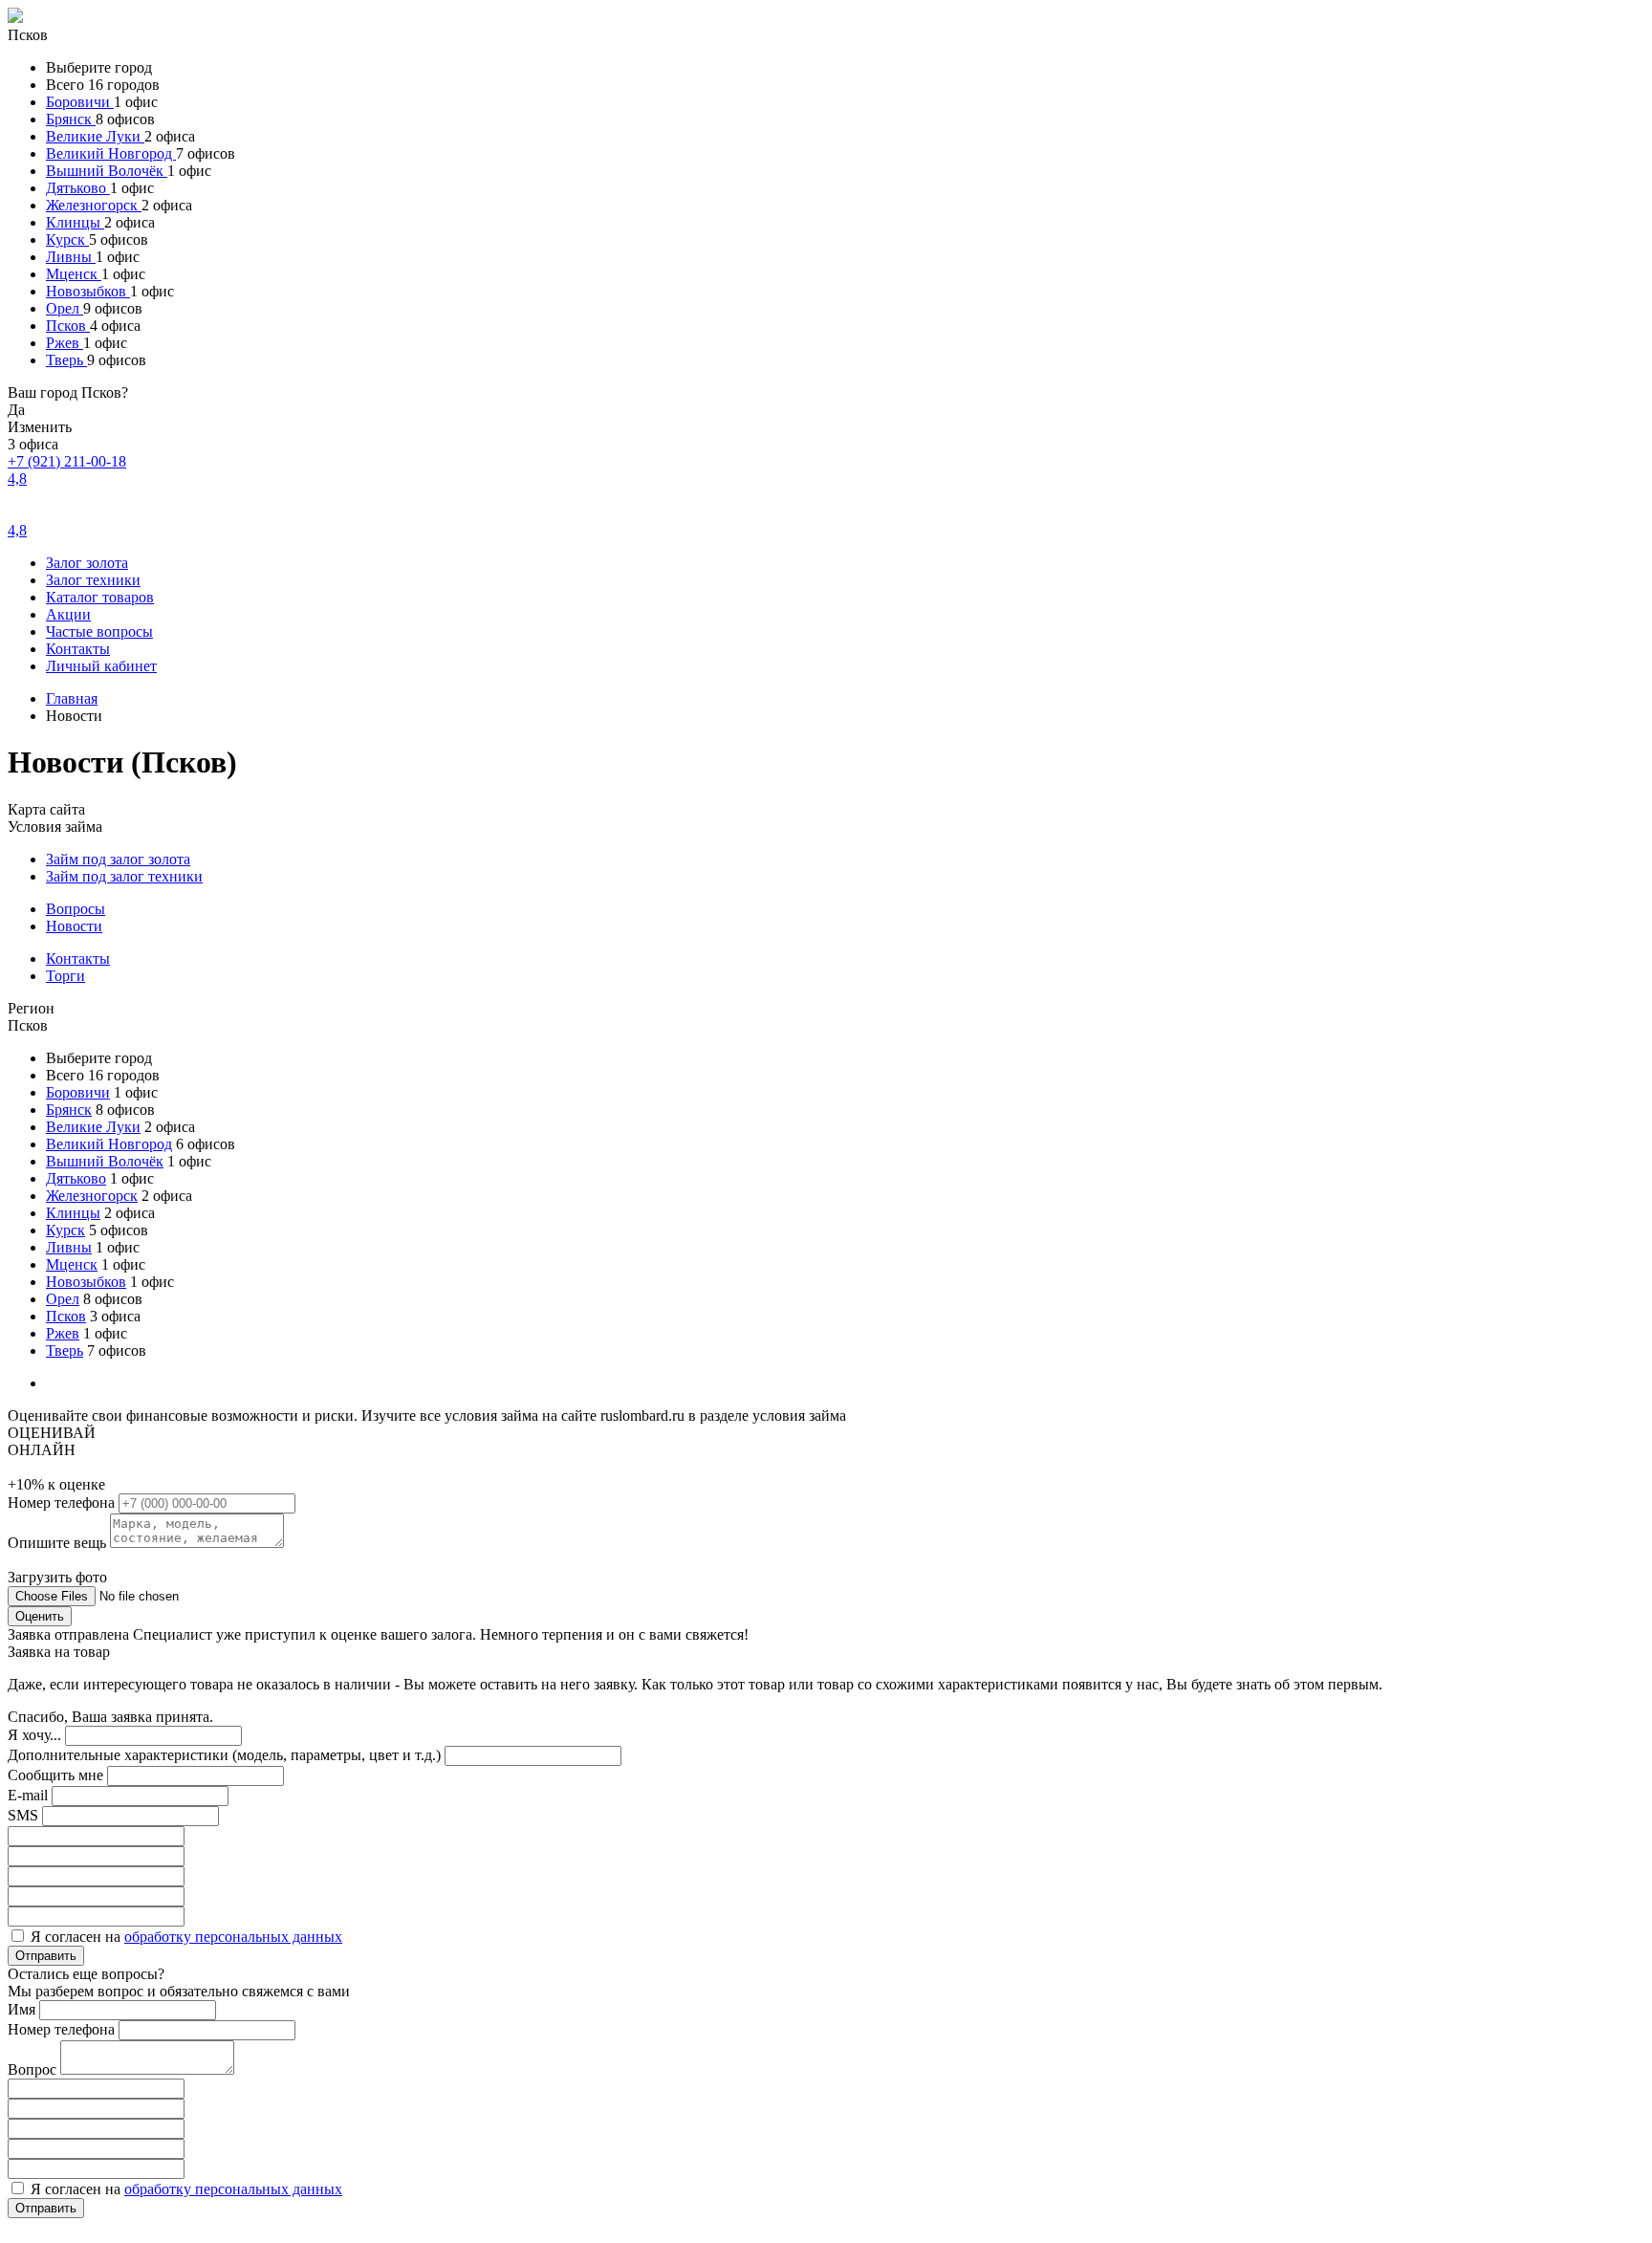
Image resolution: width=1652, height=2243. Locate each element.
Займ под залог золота (118, 859)
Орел (65, 308)
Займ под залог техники (124, 876)
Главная (72, 698)
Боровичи (80, 102)
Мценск (74, 274)
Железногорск (94, 205)
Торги (65, 976)
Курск (67, 240)
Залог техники (93, 580)
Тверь (66, 360)
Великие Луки (95, 136)
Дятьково (78, 188)
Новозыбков (88, 291)
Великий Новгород (111, 153)
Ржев (65, 343)
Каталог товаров (100, 597)
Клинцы (75, 222)
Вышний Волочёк (107, 171)
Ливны (71, 257)
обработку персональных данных (233, 1937)
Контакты (78, 649)
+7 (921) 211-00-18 (67, 461)
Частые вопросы (99, 632)
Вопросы (76, 909)
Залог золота (87, 563)
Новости (74, 926)
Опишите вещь (59, 1543)
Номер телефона (63, 1503)
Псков (68, 326)
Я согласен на (186, 1937)
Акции (68, 614)
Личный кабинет (101, 666)
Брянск (71, 119)
